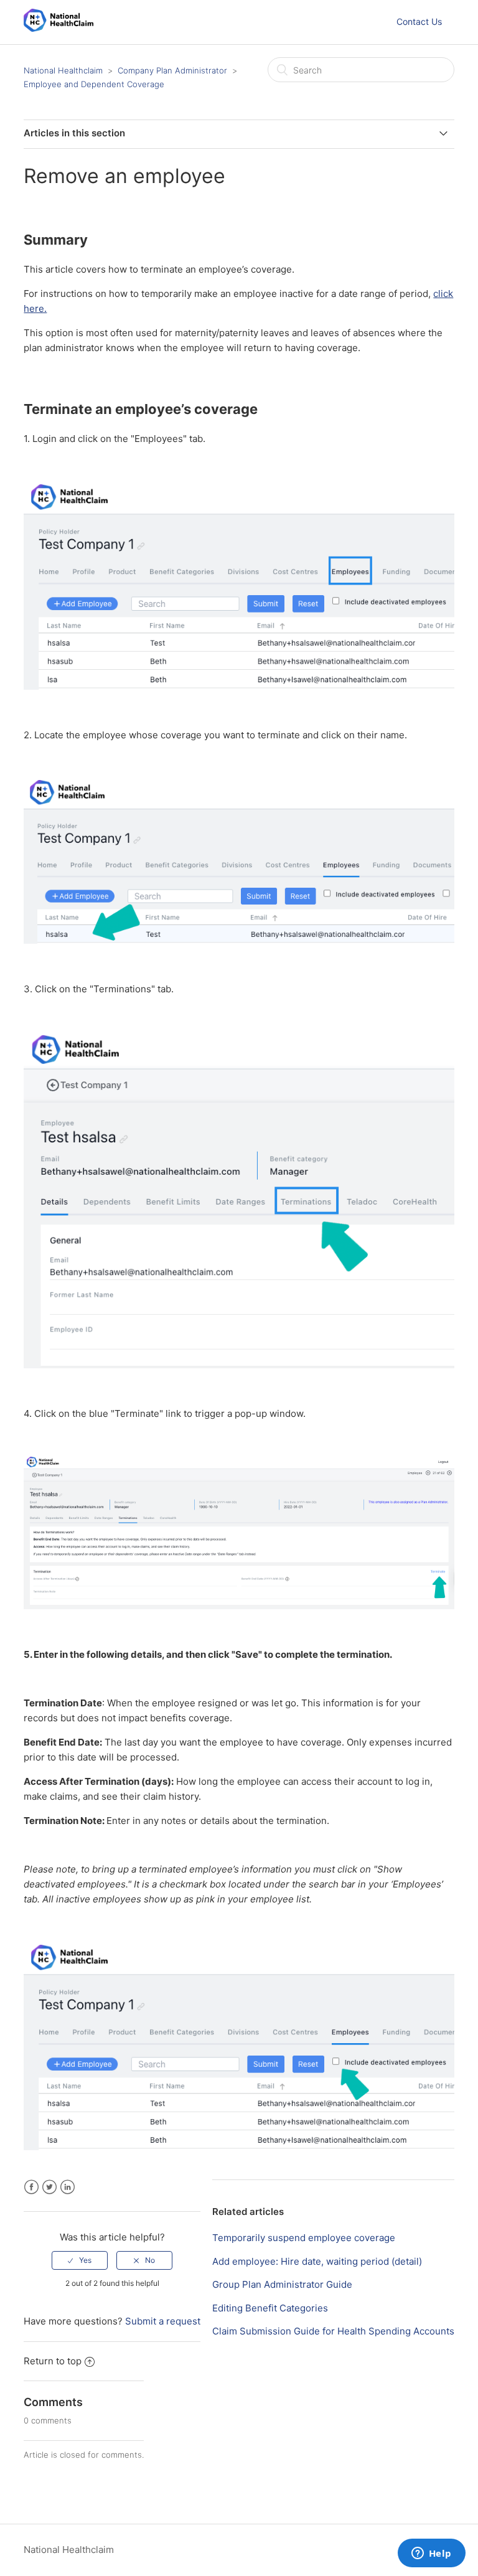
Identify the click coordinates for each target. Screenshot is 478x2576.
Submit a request (163, 2321)
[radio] (80, 2260)
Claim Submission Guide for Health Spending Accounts (333, 2331)
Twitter (49, 2187)
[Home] (59, 28)
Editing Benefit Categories (270, 2308)
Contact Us (419, 21)
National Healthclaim (63, 70)
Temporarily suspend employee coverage (304, 2238)
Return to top (53, 2361)
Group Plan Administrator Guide (282, 2284)
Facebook (31, 2187)
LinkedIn (68, 2187)
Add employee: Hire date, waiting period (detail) (317, 2261)
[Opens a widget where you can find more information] (431, 2554)
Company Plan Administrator (172, 70)
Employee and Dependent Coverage (94, 84)
